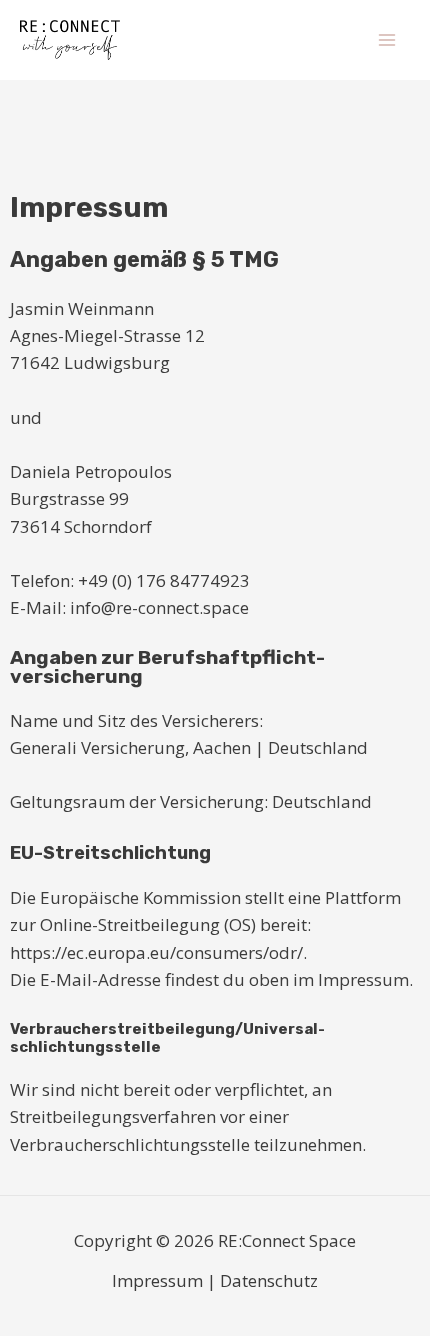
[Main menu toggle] (388, 40)
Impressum (157, 1280)
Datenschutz (269, 1280)
